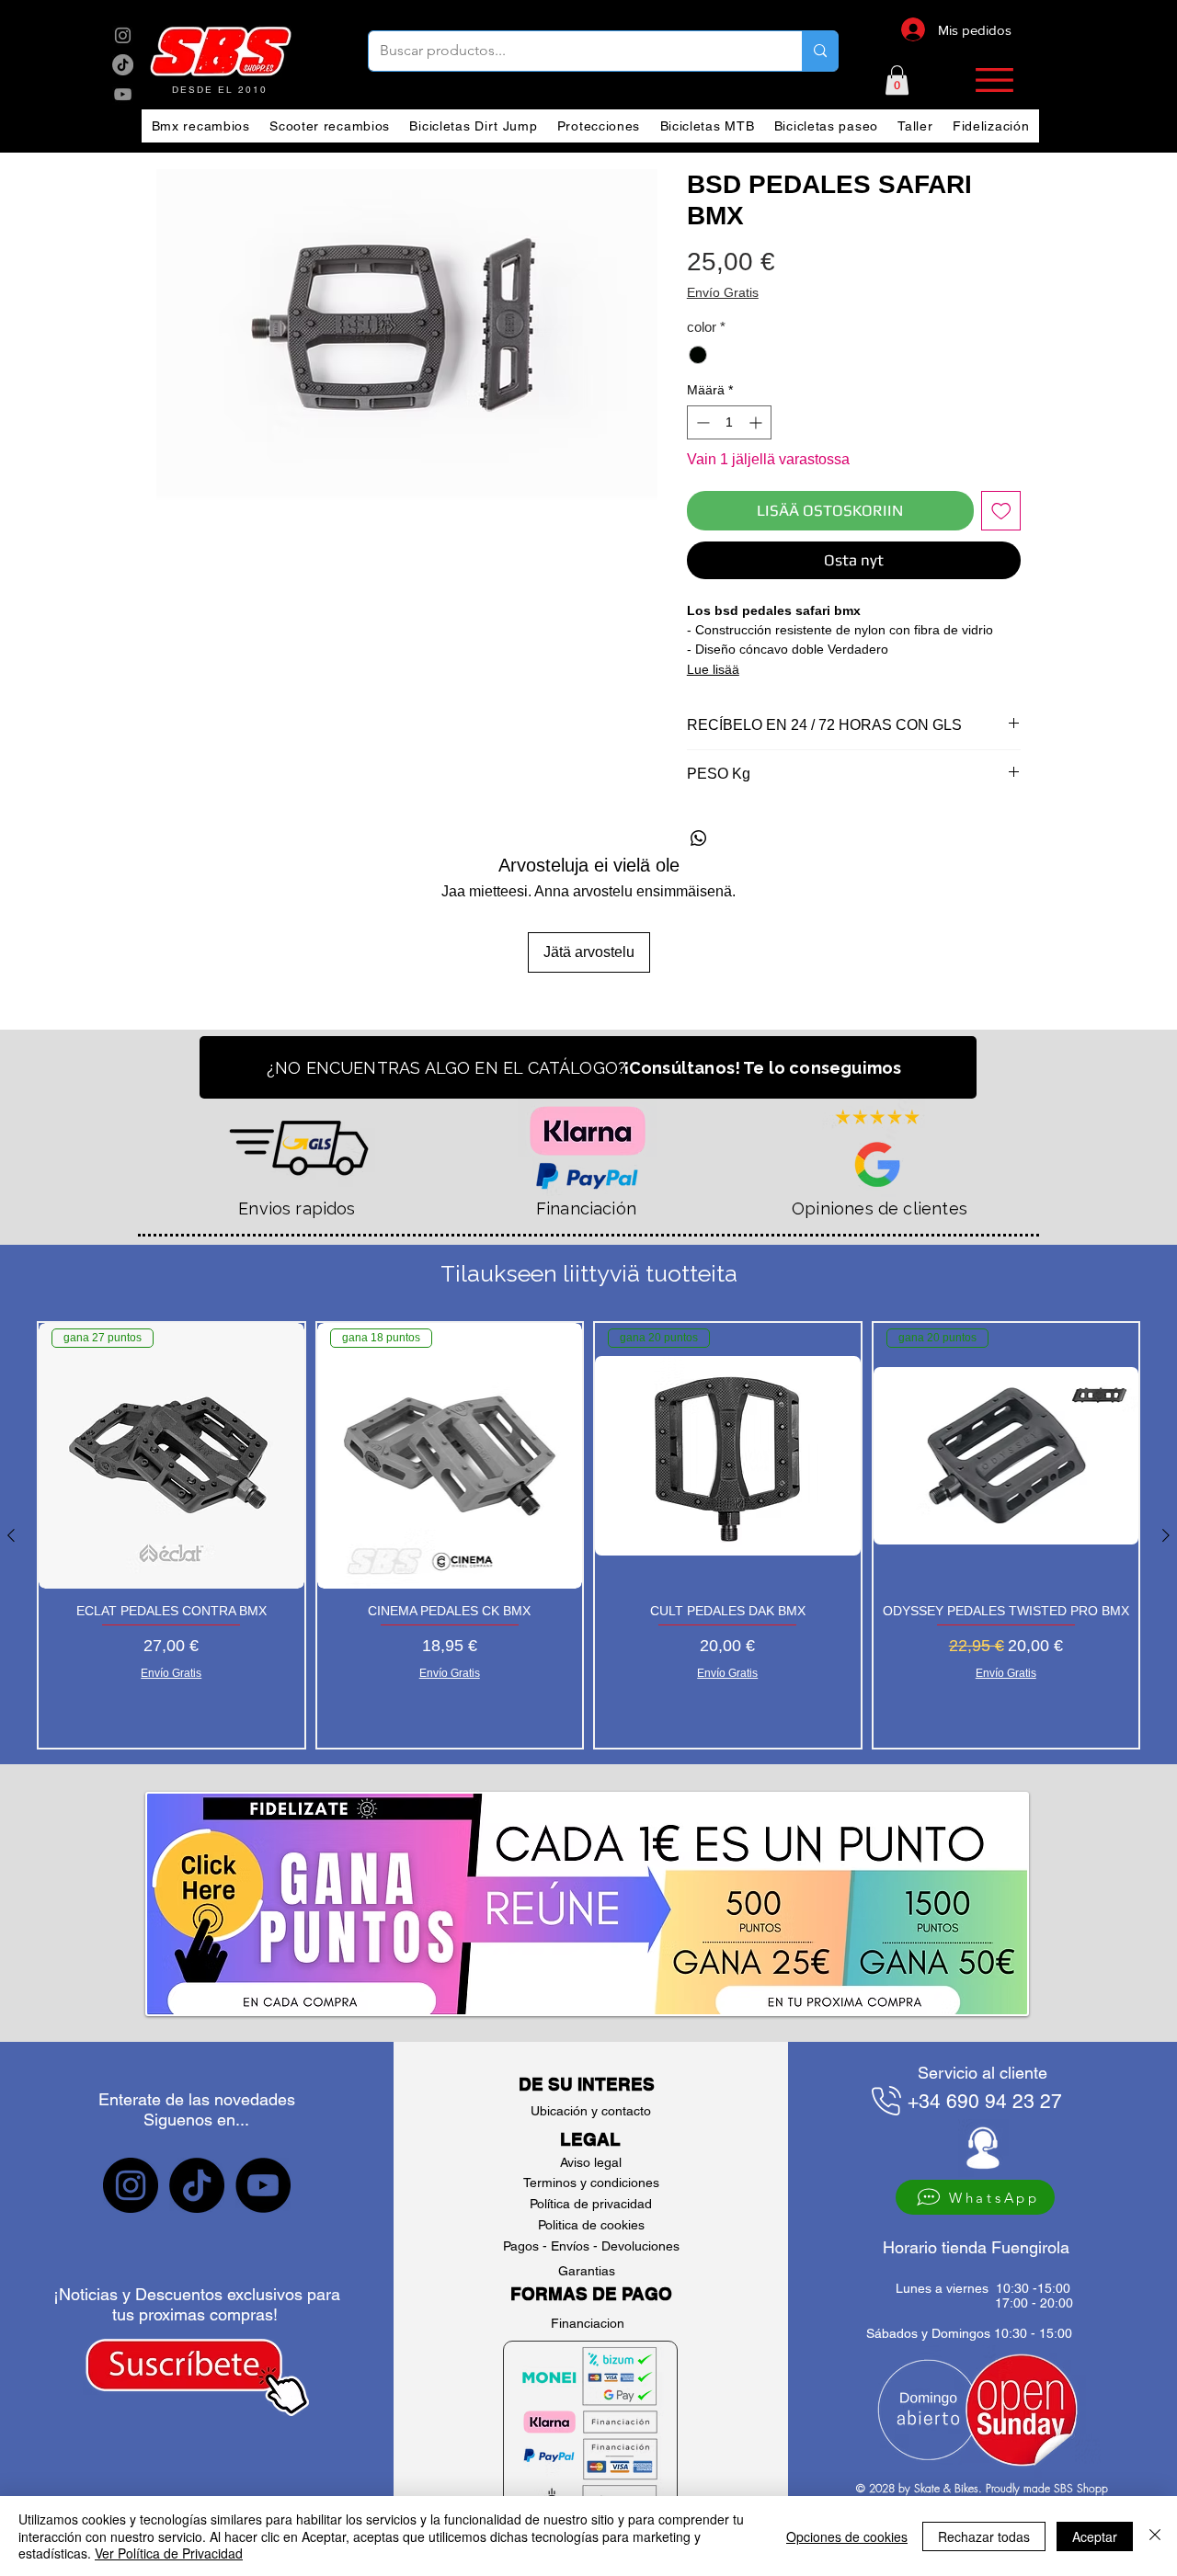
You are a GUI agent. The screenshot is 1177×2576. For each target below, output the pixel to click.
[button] (897, 80)
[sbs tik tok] (123, 65)
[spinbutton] (729, 422)
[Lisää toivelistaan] (1001, 511)
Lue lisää (713, 669)
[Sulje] (1155, 2536)
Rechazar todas (984, 2536)
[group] (588, 1535)
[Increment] (757, 422)
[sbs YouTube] (123, 94)
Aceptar (1095, 2536)
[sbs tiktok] (197, 2185)
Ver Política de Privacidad (169, 2553)
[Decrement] (701, 422)
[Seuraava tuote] (1166, 1535)
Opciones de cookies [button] (847, 2536)
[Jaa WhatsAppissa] (699, 838)
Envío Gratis (723, 292)
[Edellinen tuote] (11, 1535)
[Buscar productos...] (820, 51)
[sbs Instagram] (123, 35)
